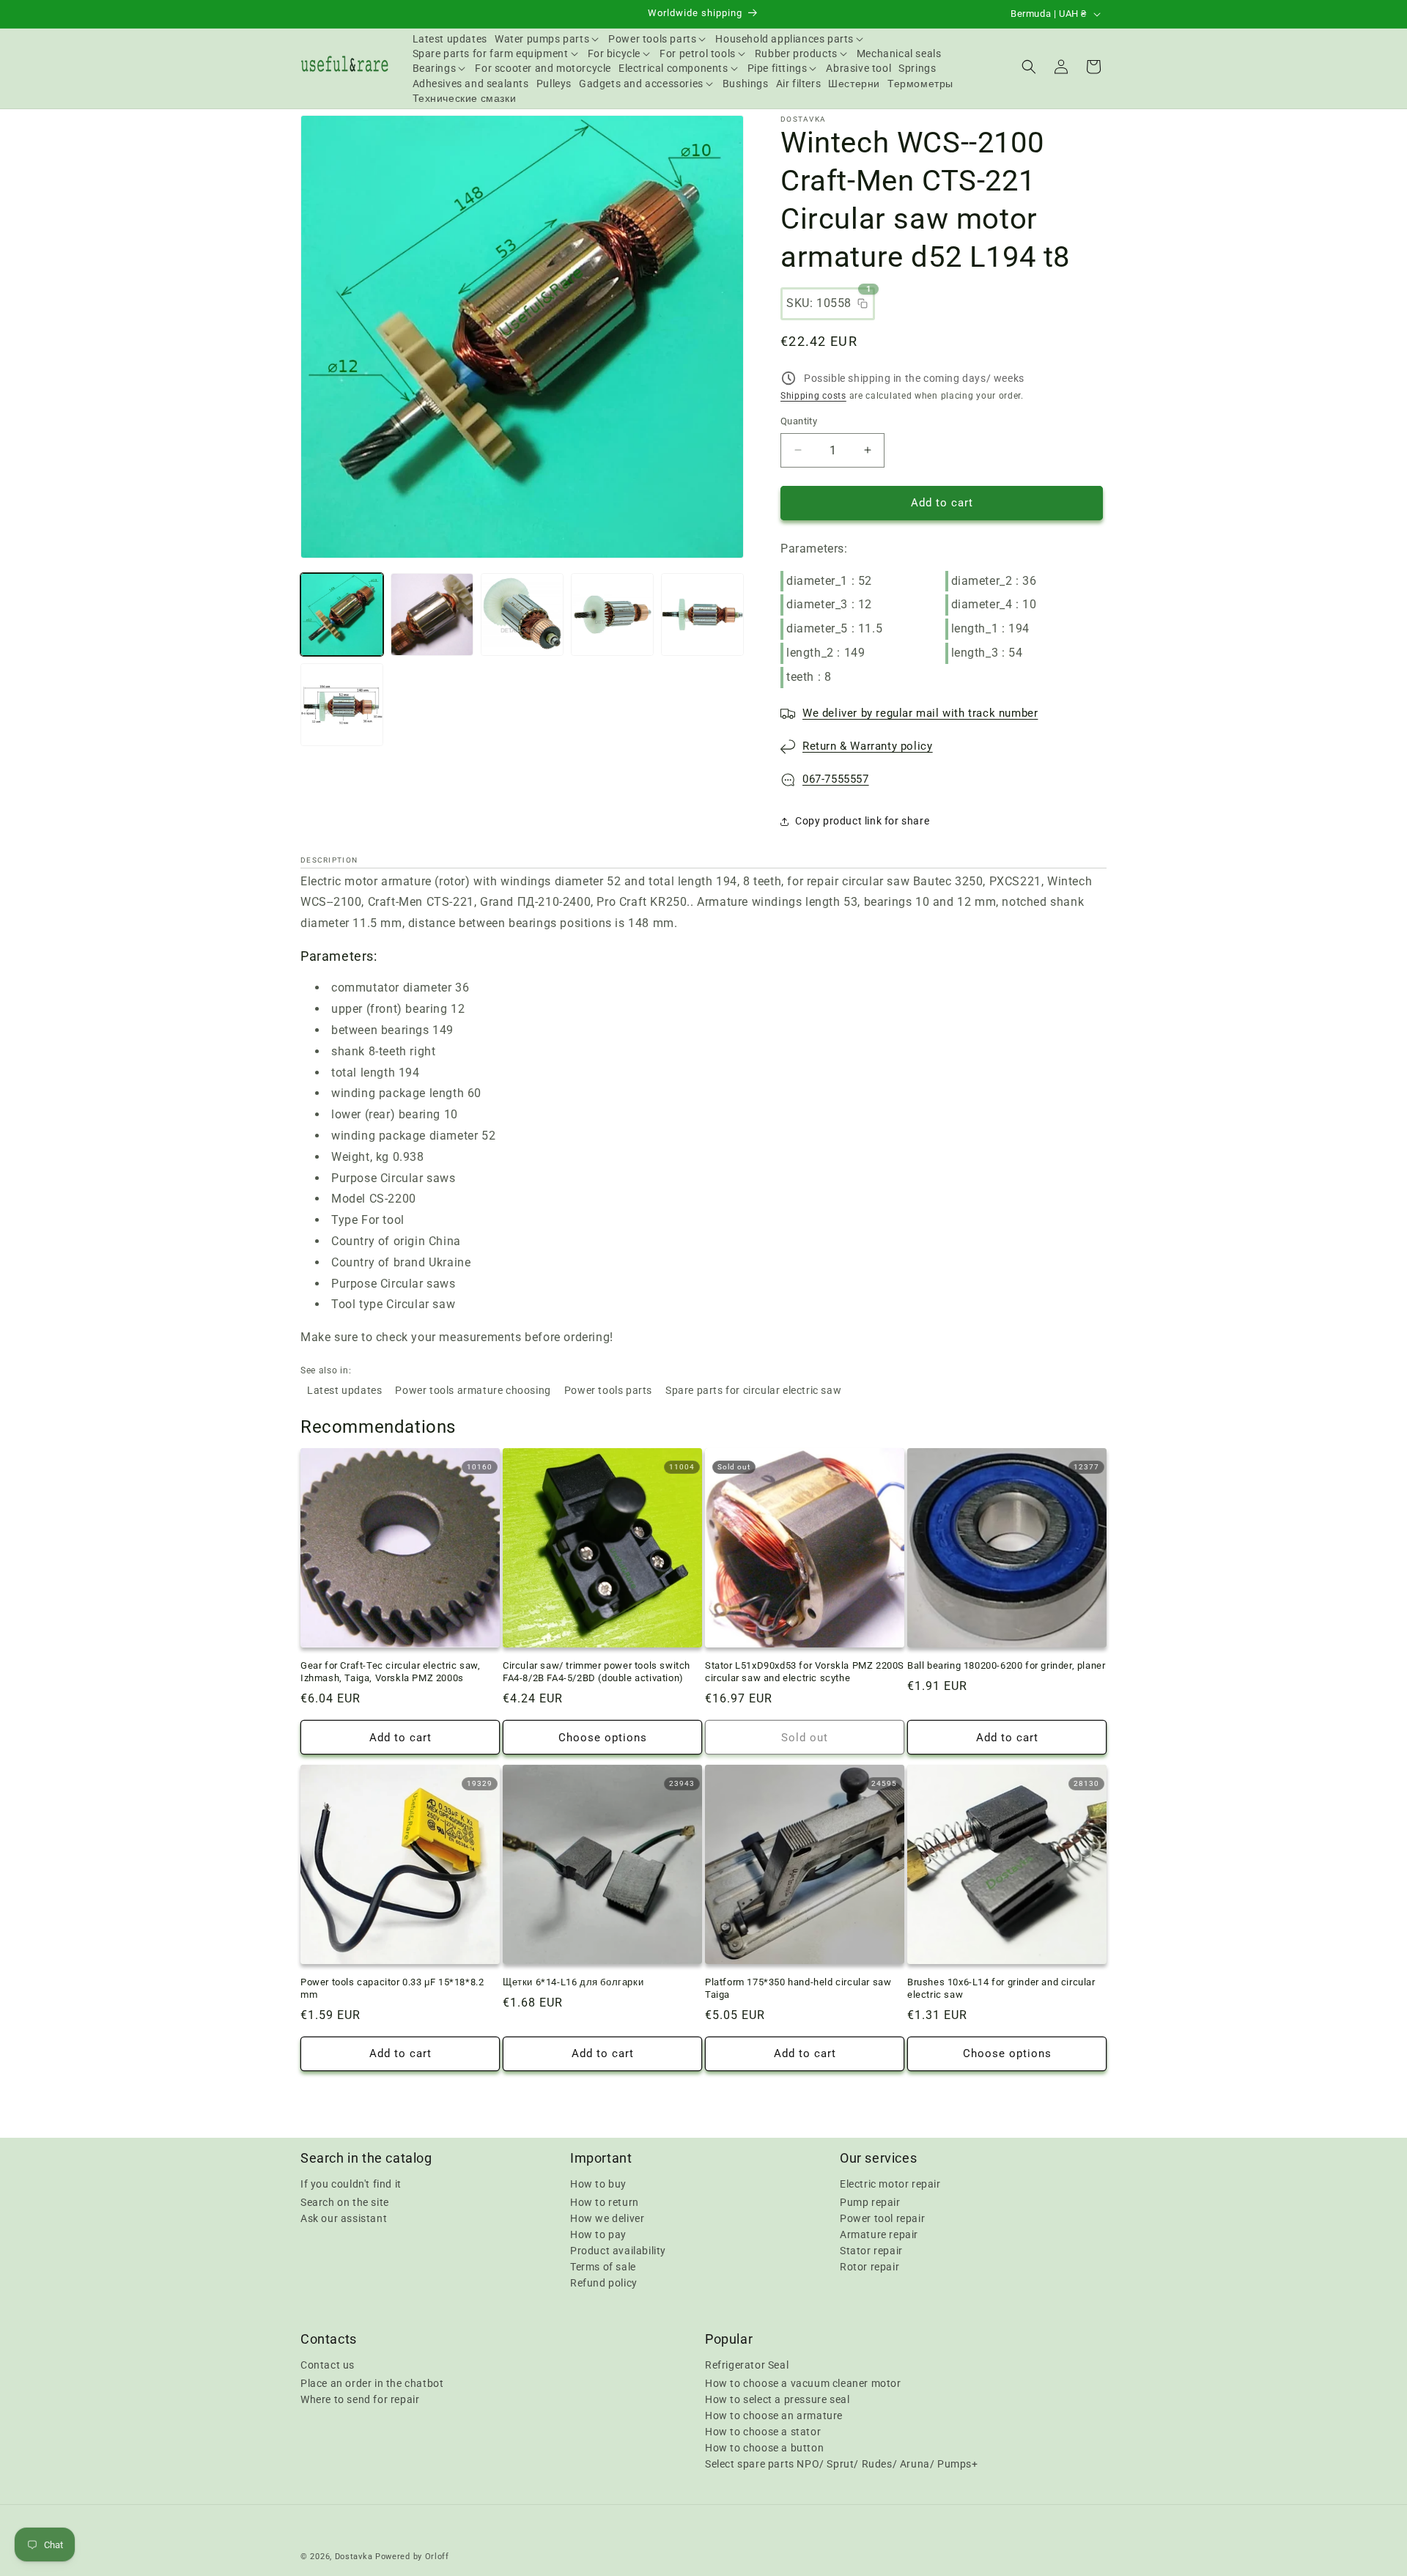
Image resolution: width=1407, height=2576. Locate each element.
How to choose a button (764, 2448)
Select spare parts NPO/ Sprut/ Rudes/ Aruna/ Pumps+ (842, 2464)
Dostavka (354, 2557)
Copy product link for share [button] (862, 821)
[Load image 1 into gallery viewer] (342, 615)
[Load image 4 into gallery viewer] (612, 615)
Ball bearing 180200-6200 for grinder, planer (1006, 1665)
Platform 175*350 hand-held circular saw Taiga (798, 1988)
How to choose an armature (774, 2416)
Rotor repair (869, 2267)
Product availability (618, 2251)
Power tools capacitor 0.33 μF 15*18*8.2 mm (392, 1988)
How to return (605, 2202)
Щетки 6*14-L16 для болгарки (573, 1982)
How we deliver (607, 2218)
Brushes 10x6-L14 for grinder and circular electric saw (1001, 1988)
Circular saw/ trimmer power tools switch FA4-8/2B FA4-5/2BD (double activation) (597, 1672)
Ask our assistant (344, 2218)
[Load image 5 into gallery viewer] (702, 615)
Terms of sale (603, 2267)
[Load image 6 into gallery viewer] (342, 705)
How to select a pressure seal (777, 2399)
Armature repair (879, 2234)
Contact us (328, 2365)
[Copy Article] (863, 303)
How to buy (598, 2184)
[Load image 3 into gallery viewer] (522, 615)
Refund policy (604, 2283)
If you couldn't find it (351, 2184)
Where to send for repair (360, 2399)
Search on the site (345, 2202)
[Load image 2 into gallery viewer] (432, 615)
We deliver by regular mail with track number (920, 713)
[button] (548, 39)
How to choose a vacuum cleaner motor (803, 2383)
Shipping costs (813, 396)
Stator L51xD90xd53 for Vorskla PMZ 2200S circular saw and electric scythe (805, 1672)
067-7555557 (836, 779)
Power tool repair (882, 2218)
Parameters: (814, 549)
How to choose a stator (763, 2432)
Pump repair (870, 2202)
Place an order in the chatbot (372, 2383)
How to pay (598, 2234)
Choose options (603, 1738)
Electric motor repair (890, 2184)
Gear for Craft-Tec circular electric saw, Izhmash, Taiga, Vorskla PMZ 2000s (391, 1672)
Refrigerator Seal (747, 2365)
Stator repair (871, 2251)
